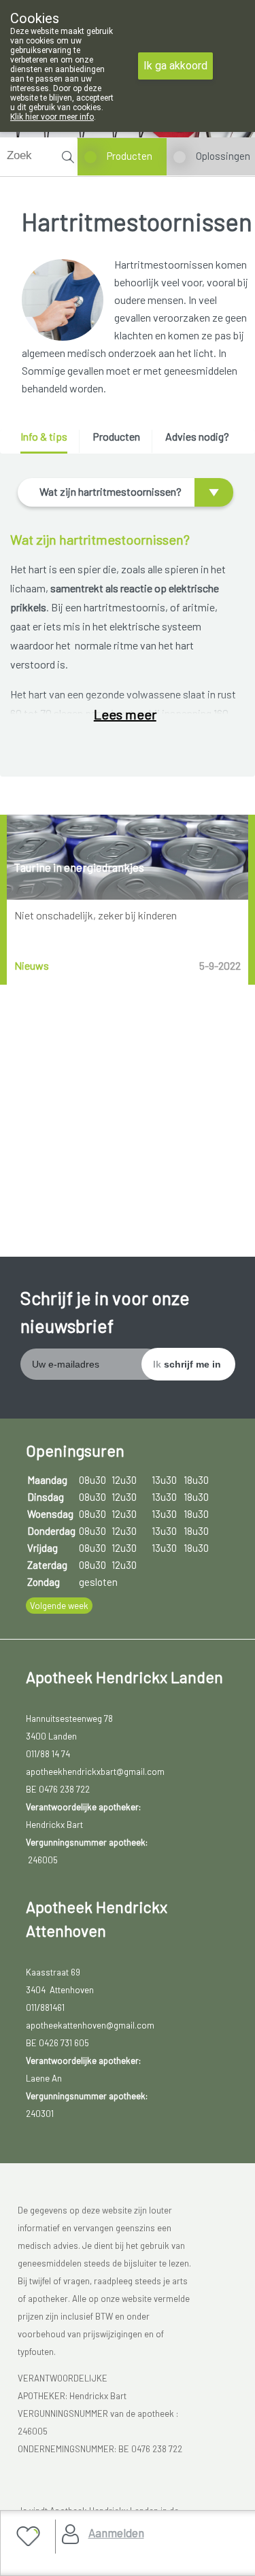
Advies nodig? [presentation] (197, 436)
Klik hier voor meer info (52, 117)
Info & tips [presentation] (44, 436)
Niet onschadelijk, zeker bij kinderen (96, 915)
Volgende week (59, 1606)
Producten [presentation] (116, 436)
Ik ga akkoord (175, 66)
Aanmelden (116, 2532)
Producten (130, 156)
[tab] (49, 442)
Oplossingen (223, 156)
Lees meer (125, 714)
